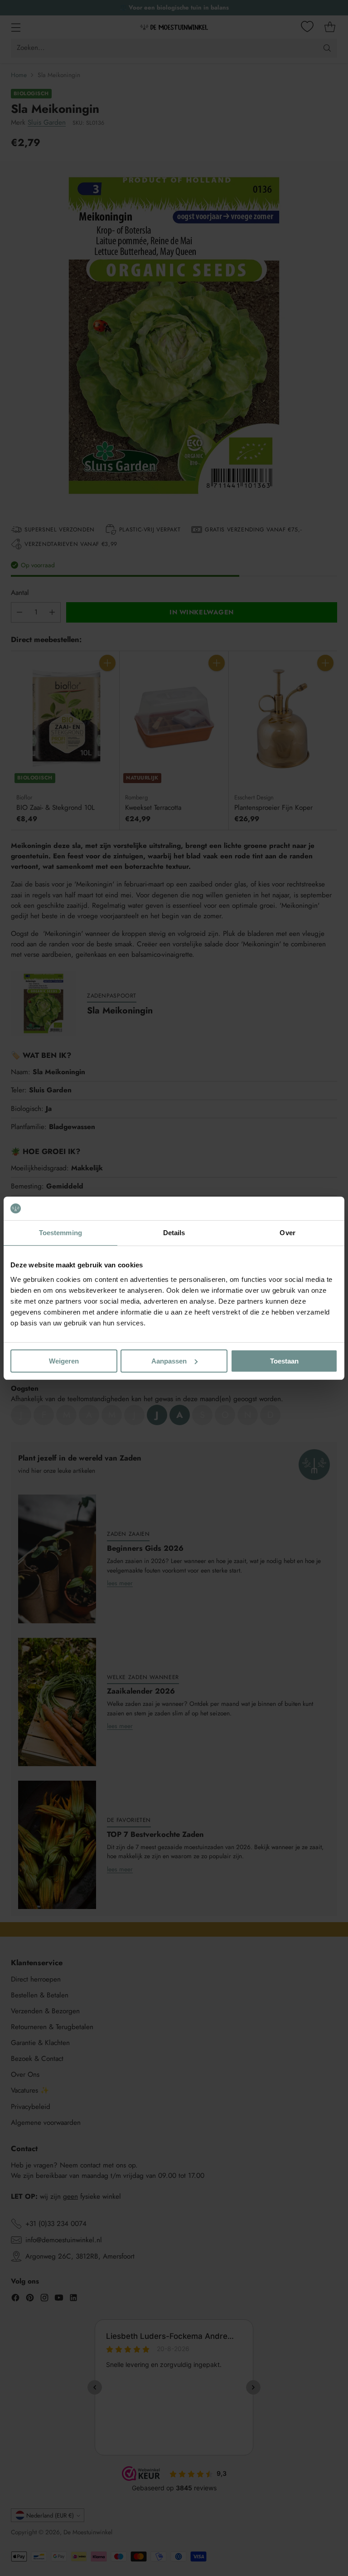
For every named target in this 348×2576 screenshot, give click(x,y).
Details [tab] (174, 1233)
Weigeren (64, 1361)
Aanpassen (169, 1361)
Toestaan (284, 1361)
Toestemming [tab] (60, 1233)
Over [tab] (287, 1233)
